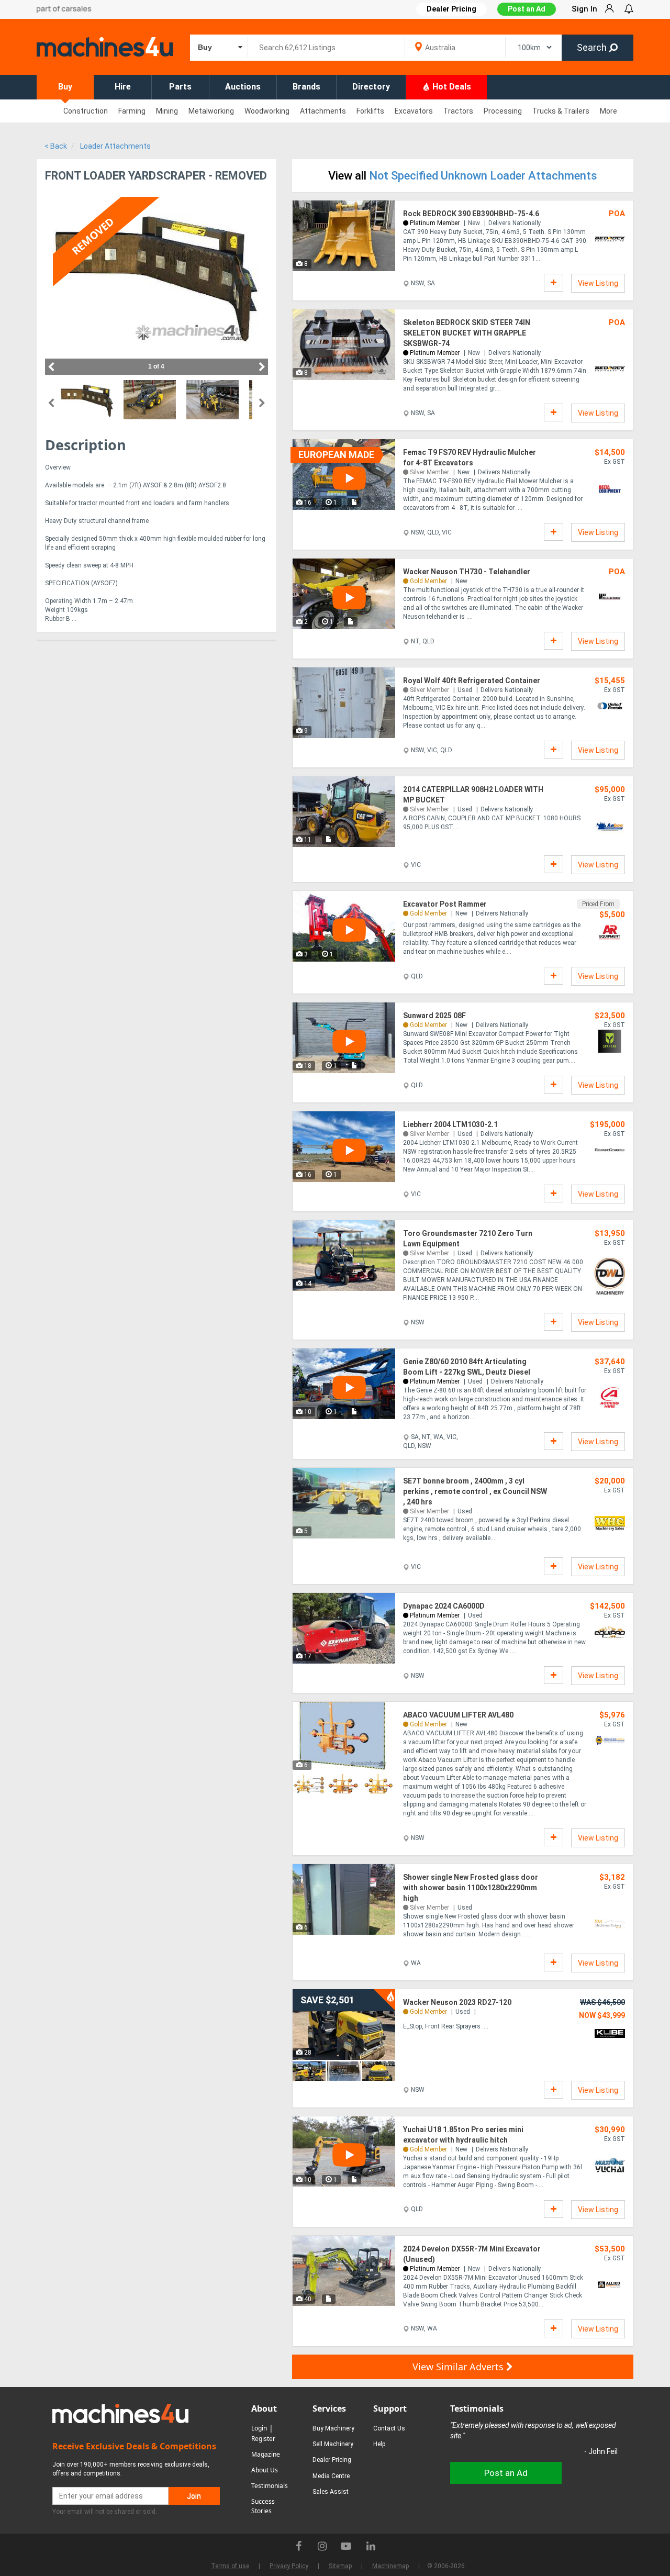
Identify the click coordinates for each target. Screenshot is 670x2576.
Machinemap (390, 2566)
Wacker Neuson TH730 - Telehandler (467, 572)
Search (593, 47)
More (608, 111)
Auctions (243, 87)
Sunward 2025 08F (434, 1016)
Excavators (414, 111)
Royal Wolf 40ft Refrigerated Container (472, 681)
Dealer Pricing (332, 2460)
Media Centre (331, 2476)
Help (379, 2444)
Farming (132, 111)
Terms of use (230, 2566)
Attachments (323, 111)
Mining (167, 111)
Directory (371, 87)
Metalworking (211, 111)
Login (259, 2428)
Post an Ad (527, 9)
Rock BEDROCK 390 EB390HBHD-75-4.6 (471, 214)
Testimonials (270, 2486)
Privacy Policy (289, 2566)
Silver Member (429, 472)
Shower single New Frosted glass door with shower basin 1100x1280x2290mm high (471, 1888)
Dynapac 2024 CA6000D (444, 1606)
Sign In (584, 9)
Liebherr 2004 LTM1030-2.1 (450, 1124)
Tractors (458, 111)
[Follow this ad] (554, 283)
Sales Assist (331, 2492)
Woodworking (267, 111)
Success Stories (263, 2506)
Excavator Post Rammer (445, 904)
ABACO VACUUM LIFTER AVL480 (458, 1715)
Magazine (266, 2454)
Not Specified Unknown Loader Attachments (483, 176)
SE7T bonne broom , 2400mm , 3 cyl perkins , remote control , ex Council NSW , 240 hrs (475, 1491)
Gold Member (428, 581)
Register (263, 2439)
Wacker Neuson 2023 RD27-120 (457, 2002)
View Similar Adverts (459, 2367)
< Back (56, 146)
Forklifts (370, 111)
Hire (123, 87)
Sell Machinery (333, 2444)
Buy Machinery (333, 2428)
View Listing (598, 283)
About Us (265, 2470)
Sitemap (340, 2566)
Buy (65, 87)
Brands (306, 87)
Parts (180, 87)
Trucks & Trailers (561, 111)
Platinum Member (435, 223)
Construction (86, 111)
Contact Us (389, 2428)
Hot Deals (451, 87)
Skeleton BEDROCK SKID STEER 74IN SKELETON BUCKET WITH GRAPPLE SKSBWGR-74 (467, 333)
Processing (503, 111)
